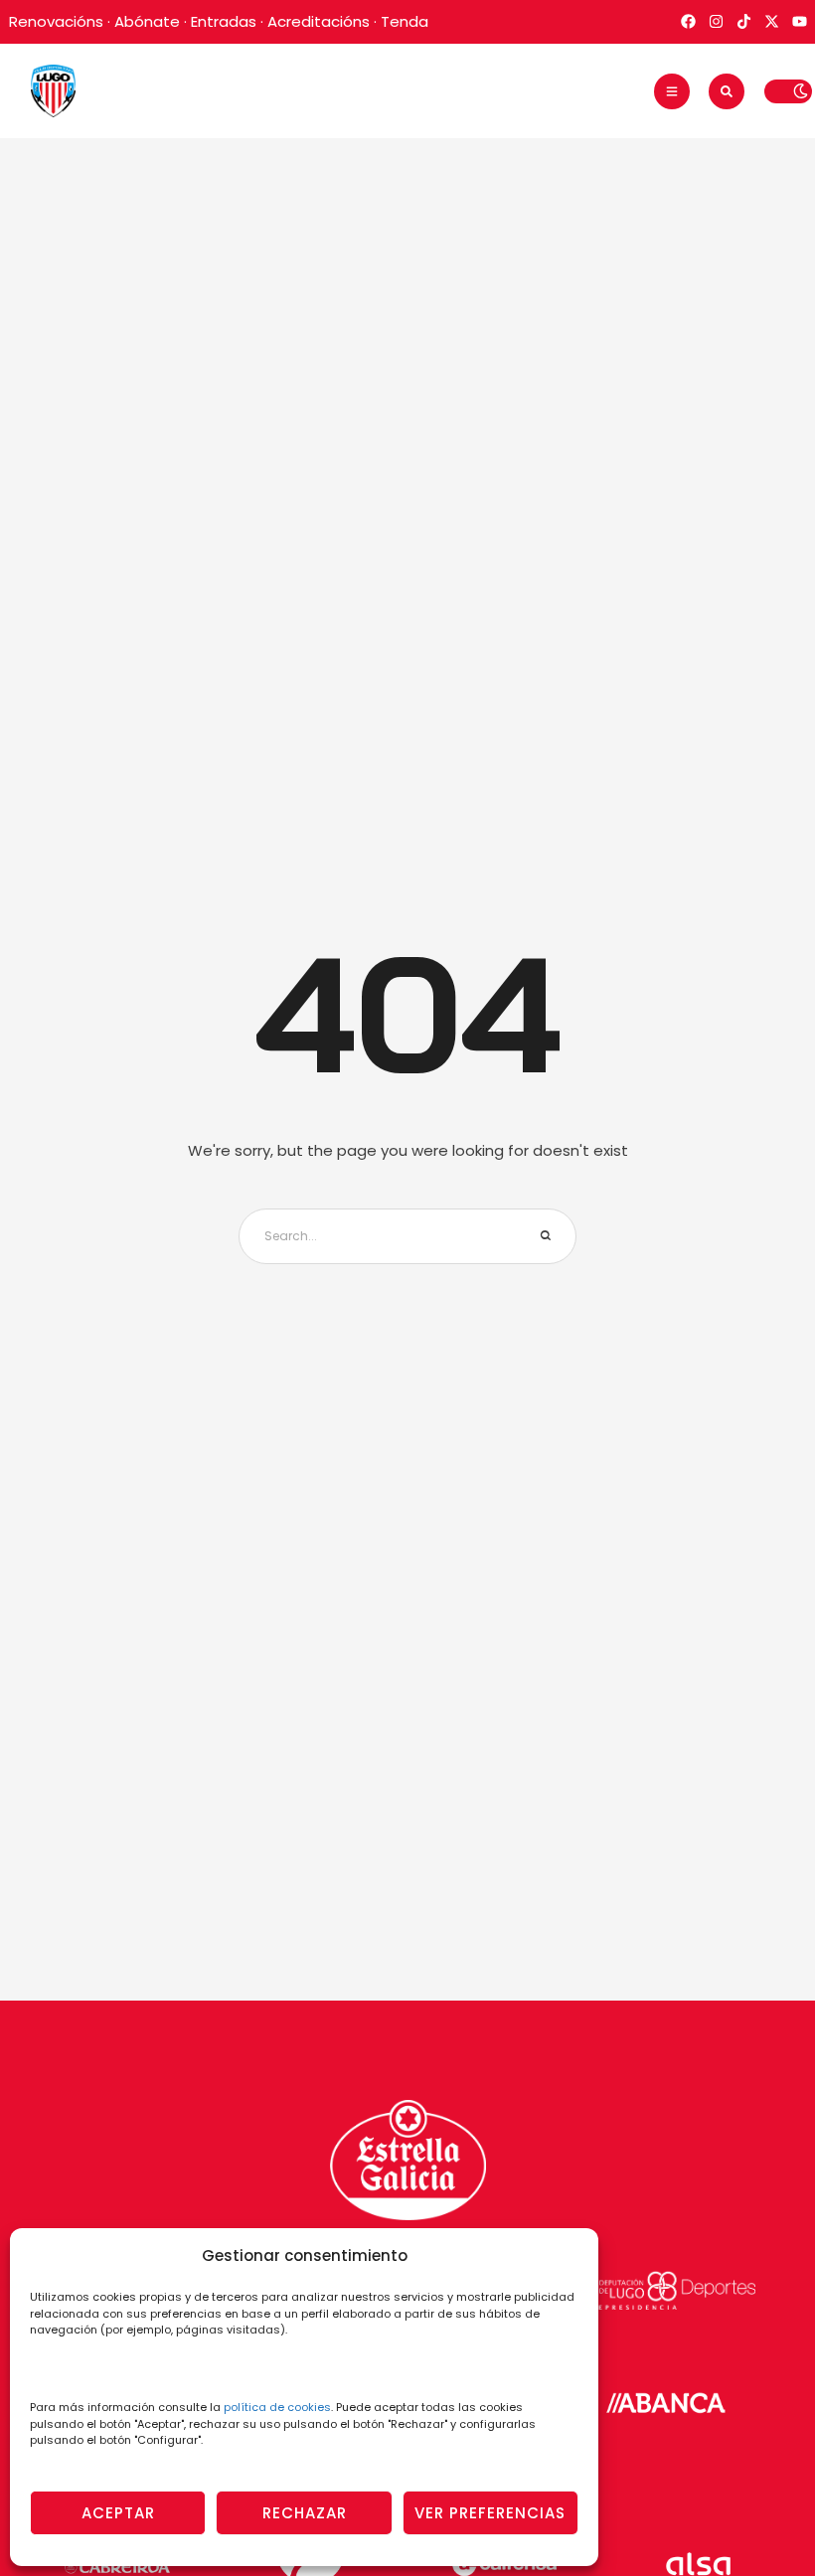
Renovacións (56, 21)
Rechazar (305, 2513)
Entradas (224, 21)
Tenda (405, 21)
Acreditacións (319, 21)
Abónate (147, 21)
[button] (672, 91)
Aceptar (118, 2513)
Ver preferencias (490, 2513)
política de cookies (277, 2407)
